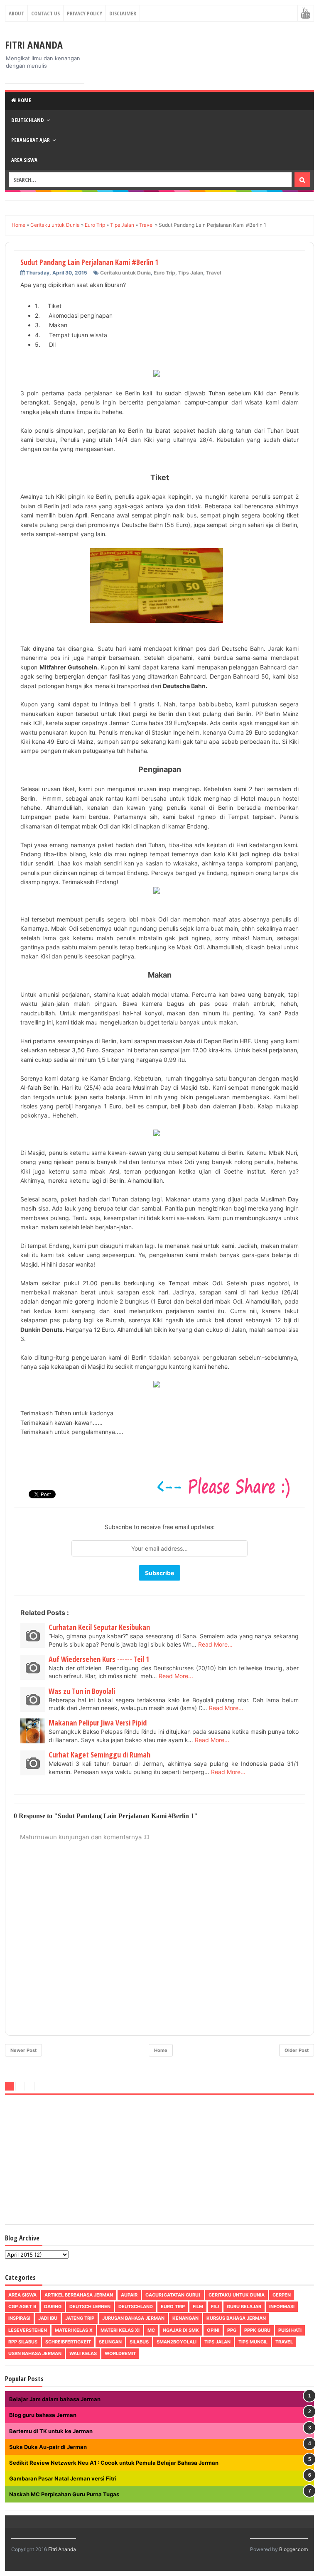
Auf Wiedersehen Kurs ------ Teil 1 (99, 1659)
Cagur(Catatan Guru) (173, 2295)
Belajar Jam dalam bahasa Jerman (55, 2399)
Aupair (129, 2295)
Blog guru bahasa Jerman (43, 2415)
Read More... (215, 1644)
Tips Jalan (191, 273)
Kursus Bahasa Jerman (236, 2318)
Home (24, 100)
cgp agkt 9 (22, 2306)
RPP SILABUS (23, 2342)
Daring (53, 2306)
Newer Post (23, 2050)
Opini (213, 2330)
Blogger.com (293, 2549)
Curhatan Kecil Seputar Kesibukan (99, 1627)
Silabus (139, 2342)
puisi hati (290, 2330)
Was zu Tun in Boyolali (82, 1691)
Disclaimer (123, 13)
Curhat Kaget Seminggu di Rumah (99, 1755)
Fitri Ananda (34, 45)
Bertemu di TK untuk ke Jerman (51, 2431)
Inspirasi (19, 2318)
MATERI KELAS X (74, 2330)
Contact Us (45, 13)
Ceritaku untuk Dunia (125, 273)
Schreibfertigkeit (68, 2342)
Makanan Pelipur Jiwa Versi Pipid (98, 1723)
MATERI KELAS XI (120, 2330)
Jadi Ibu (48, 2318)
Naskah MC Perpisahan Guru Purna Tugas (64, 2494)
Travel (213, 273)
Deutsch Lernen (90, 2306)
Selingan (110, 2342)
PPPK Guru (257, 2330)
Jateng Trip (80, 2318)
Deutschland (28, 120)
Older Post (297, 2050)
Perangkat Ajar (31, 140)
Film (198, 2306)
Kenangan (185, 2318)
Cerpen (282, 2295)
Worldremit (120, 2353)
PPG (232, 2330)
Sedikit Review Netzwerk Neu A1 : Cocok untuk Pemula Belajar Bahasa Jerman (114, 2463)
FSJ (215, 2306)
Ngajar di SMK (181, 2330)
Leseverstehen (28, 2330)
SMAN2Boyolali (177, 2342)
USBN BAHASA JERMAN (35, 2353)
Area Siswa (24, 160)
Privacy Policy (85, 13)
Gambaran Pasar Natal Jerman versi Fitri (63, 2478)
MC (151, 2330)
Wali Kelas (83, 2353)
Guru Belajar (244, 2306)
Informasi (282, 2306)
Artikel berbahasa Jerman (79, 2295)
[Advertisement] (159, 2161)
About (16, 13)
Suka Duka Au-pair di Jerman (48, 2447)
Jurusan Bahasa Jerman (133, 2318)
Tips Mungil (253, 2342)
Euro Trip (164, 273)
